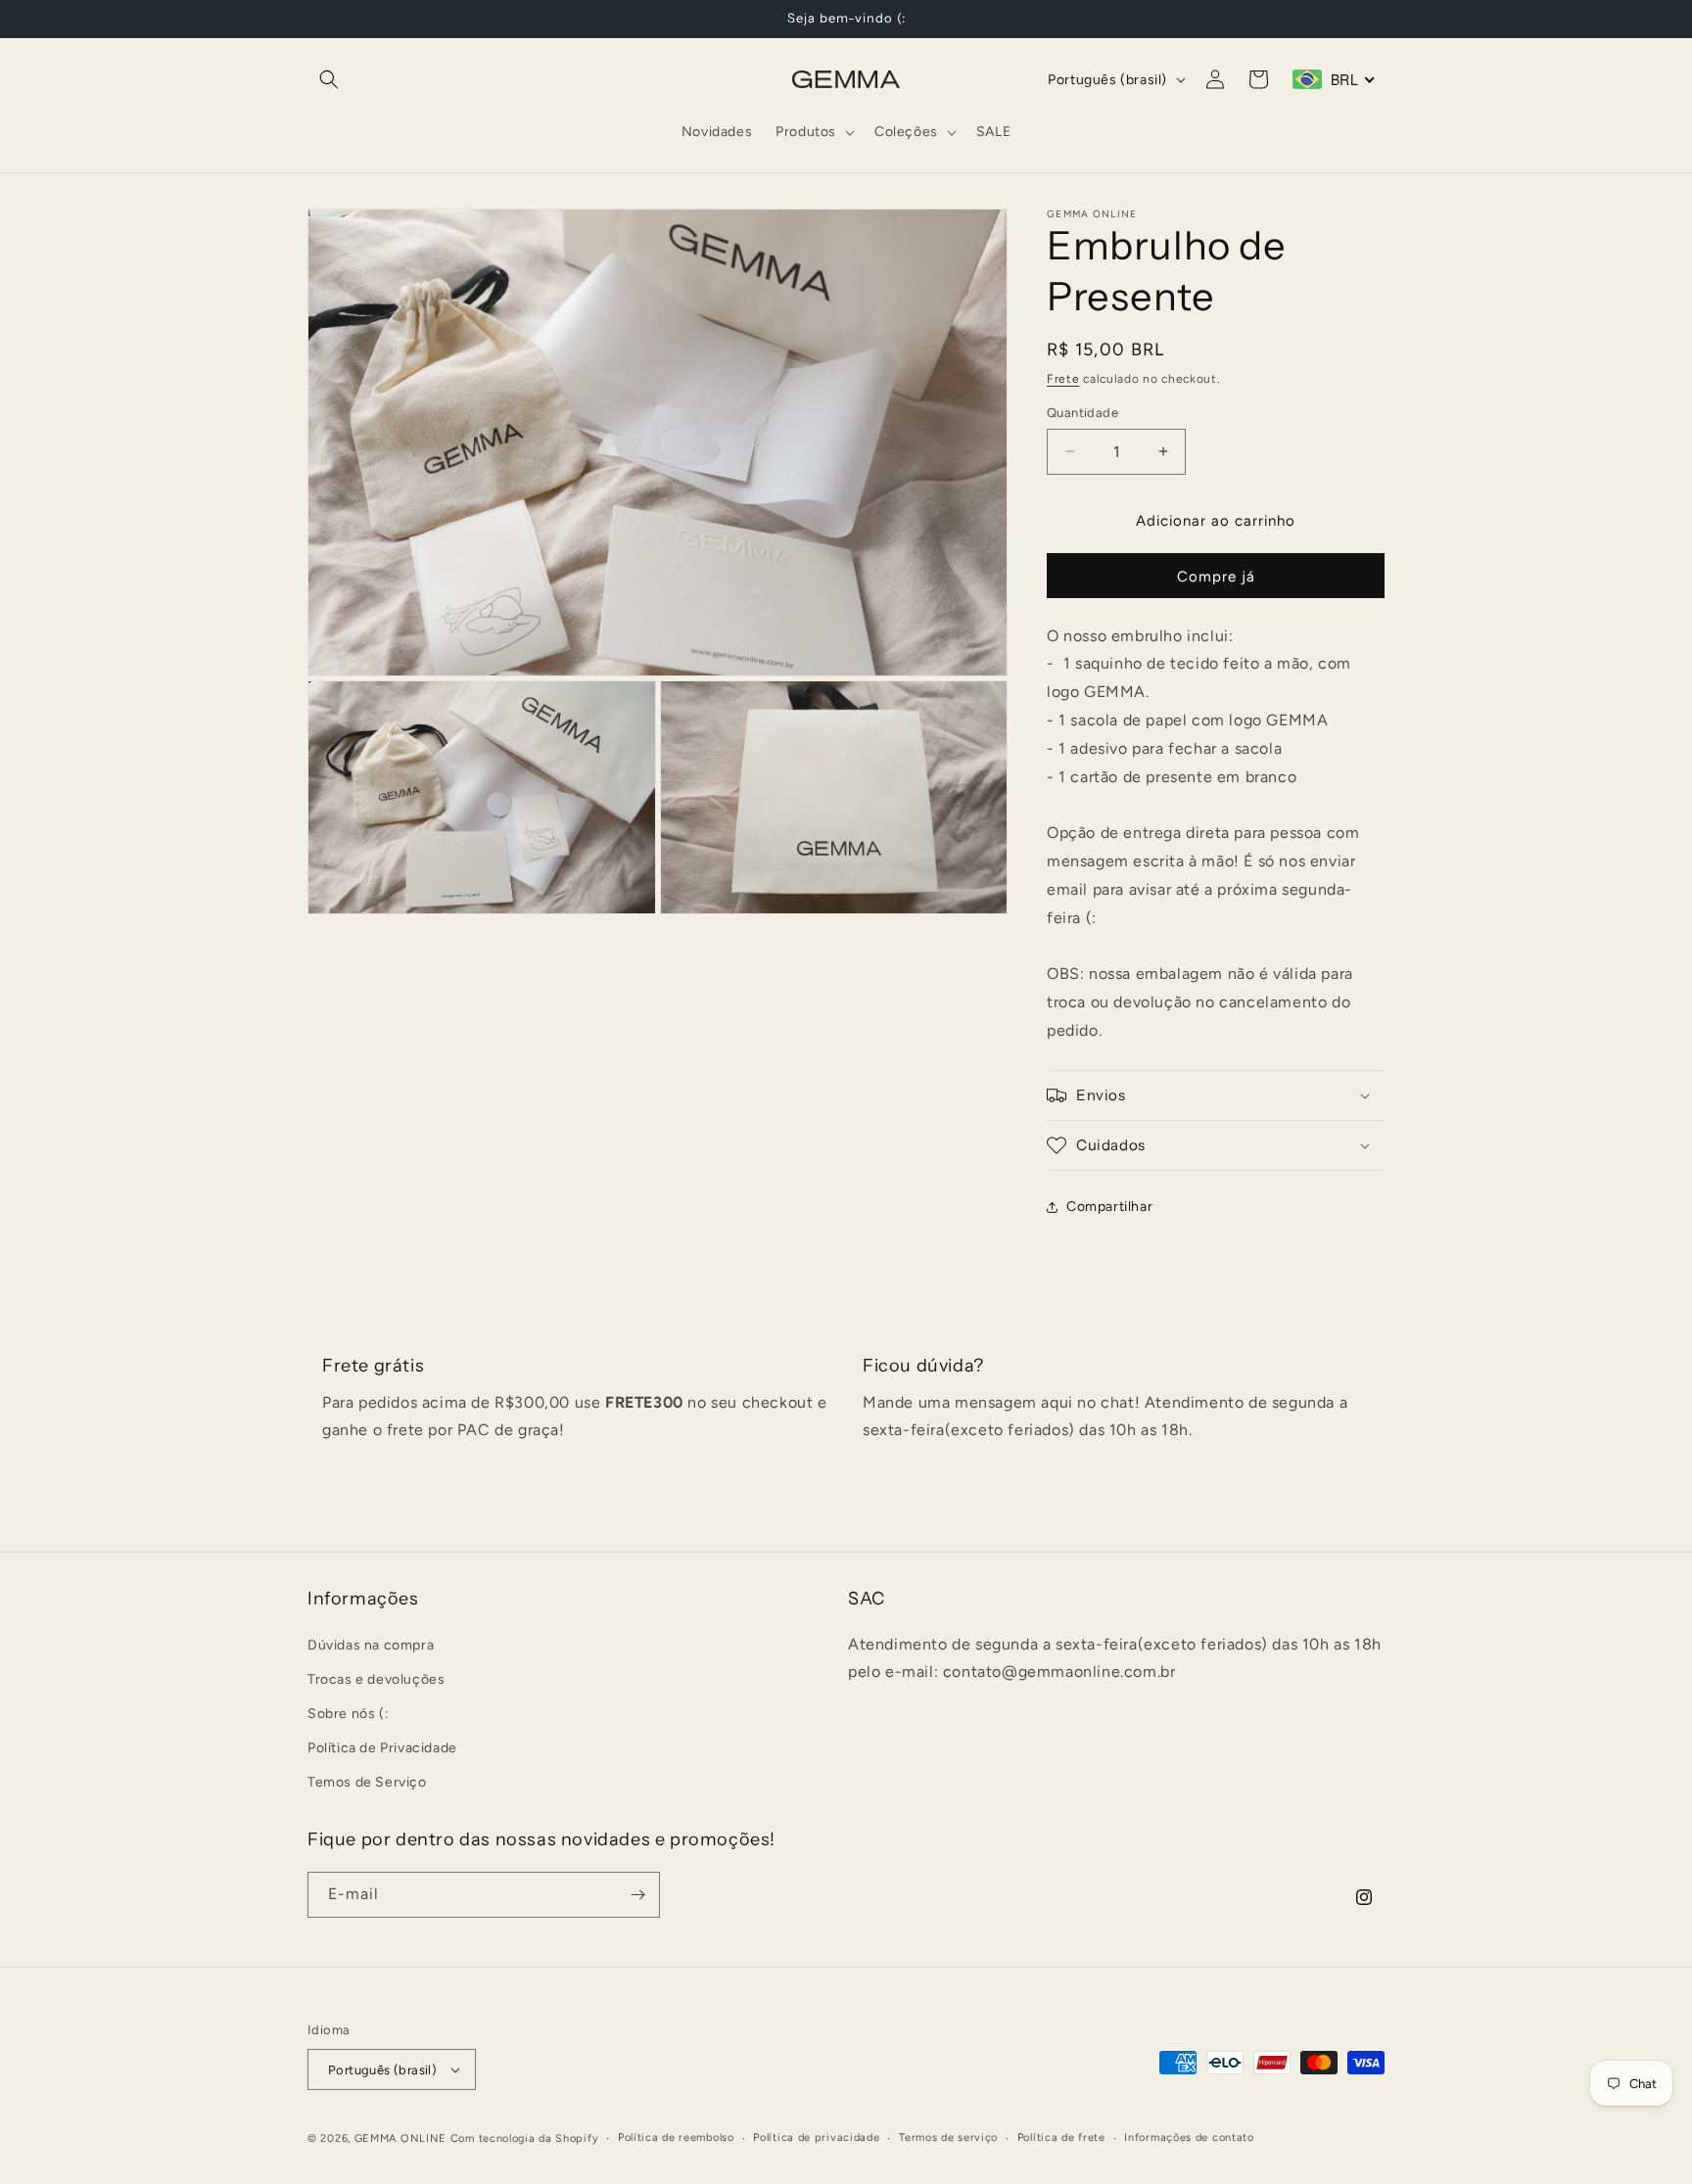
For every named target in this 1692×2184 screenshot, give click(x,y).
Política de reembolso (676, 2138)
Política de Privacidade (382, 1748)
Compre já (1216, 577)
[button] (329, 79)
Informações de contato (1189, 2138)
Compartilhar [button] (1109, 1207)
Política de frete (1061, 2138)
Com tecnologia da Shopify (525, 2138)
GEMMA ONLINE (400, 2138)
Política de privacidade (816, 2138)
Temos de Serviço (367, 1782)
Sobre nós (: (348, 1714)
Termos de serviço (948, 2138)
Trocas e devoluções (376, 1679)
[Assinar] (637, 1895)
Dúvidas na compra (371, 1645)
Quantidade (1082, 413)
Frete (1063, 379)
